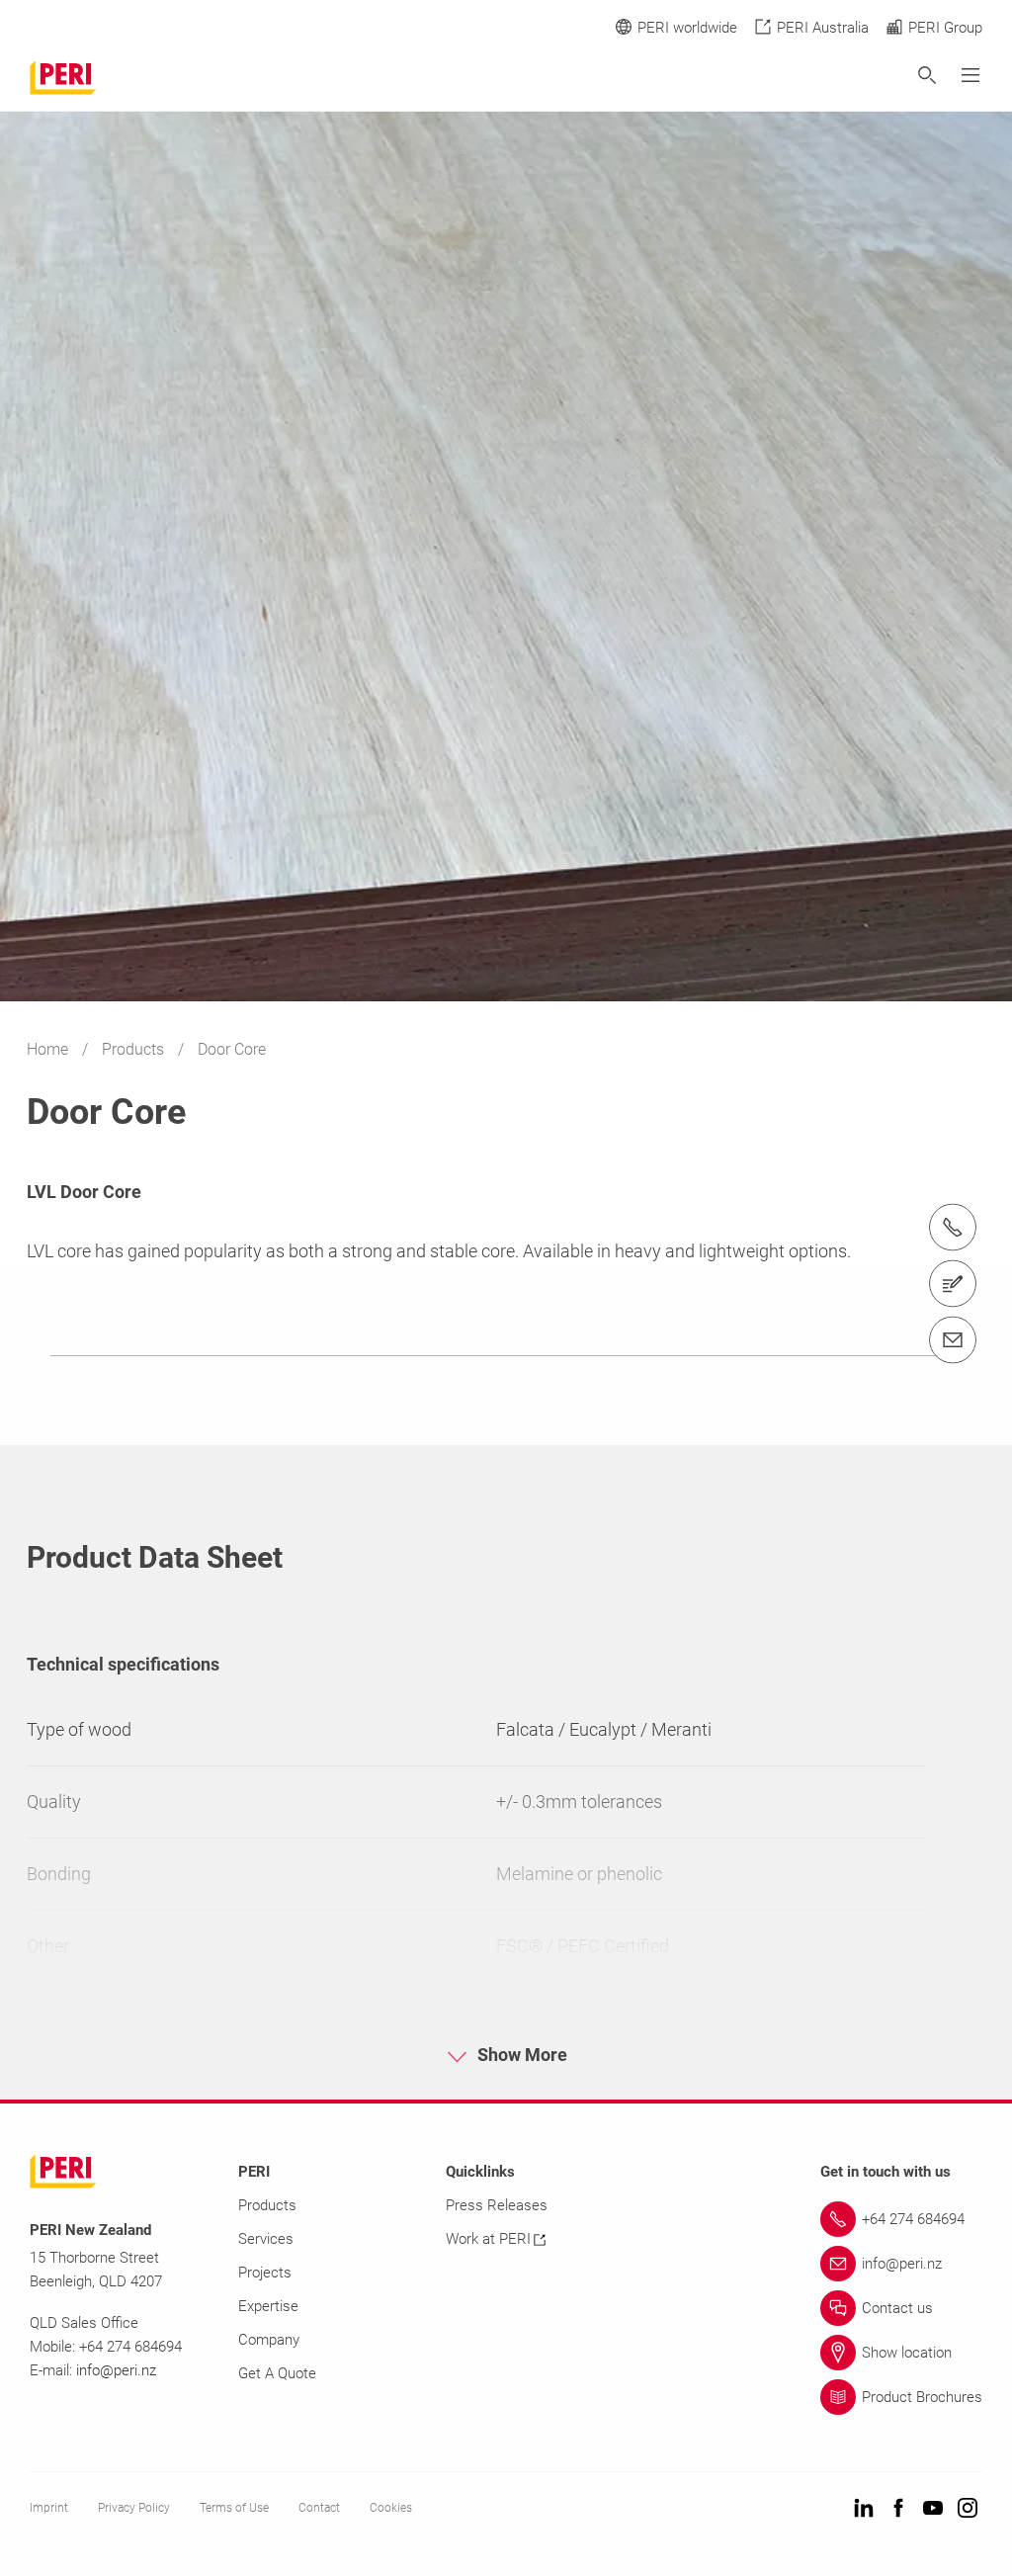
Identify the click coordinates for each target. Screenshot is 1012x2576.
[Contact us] (953, 1284)
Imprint (49, 2508)
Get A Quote (277, 2373)
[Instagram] (968, 2509)
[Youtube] (933, 2509)
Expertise (268, 2306)
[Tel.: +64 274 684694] (953, 1228)
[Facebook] (898, 2509)
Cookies (391, 2508)
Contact (319, 2508)
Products (135, 1049)
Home (49, 1049)
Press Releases (497, 2205)
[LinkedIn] (864, 2509)
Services (266, 2239)
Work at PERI (488, 2239)
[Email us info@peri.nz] (953, 1340)
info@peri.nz (116, 2370)
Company (269, 2340)
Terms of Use (234, 2508)
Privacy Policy (134, 2508)
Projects (265, 2273)
